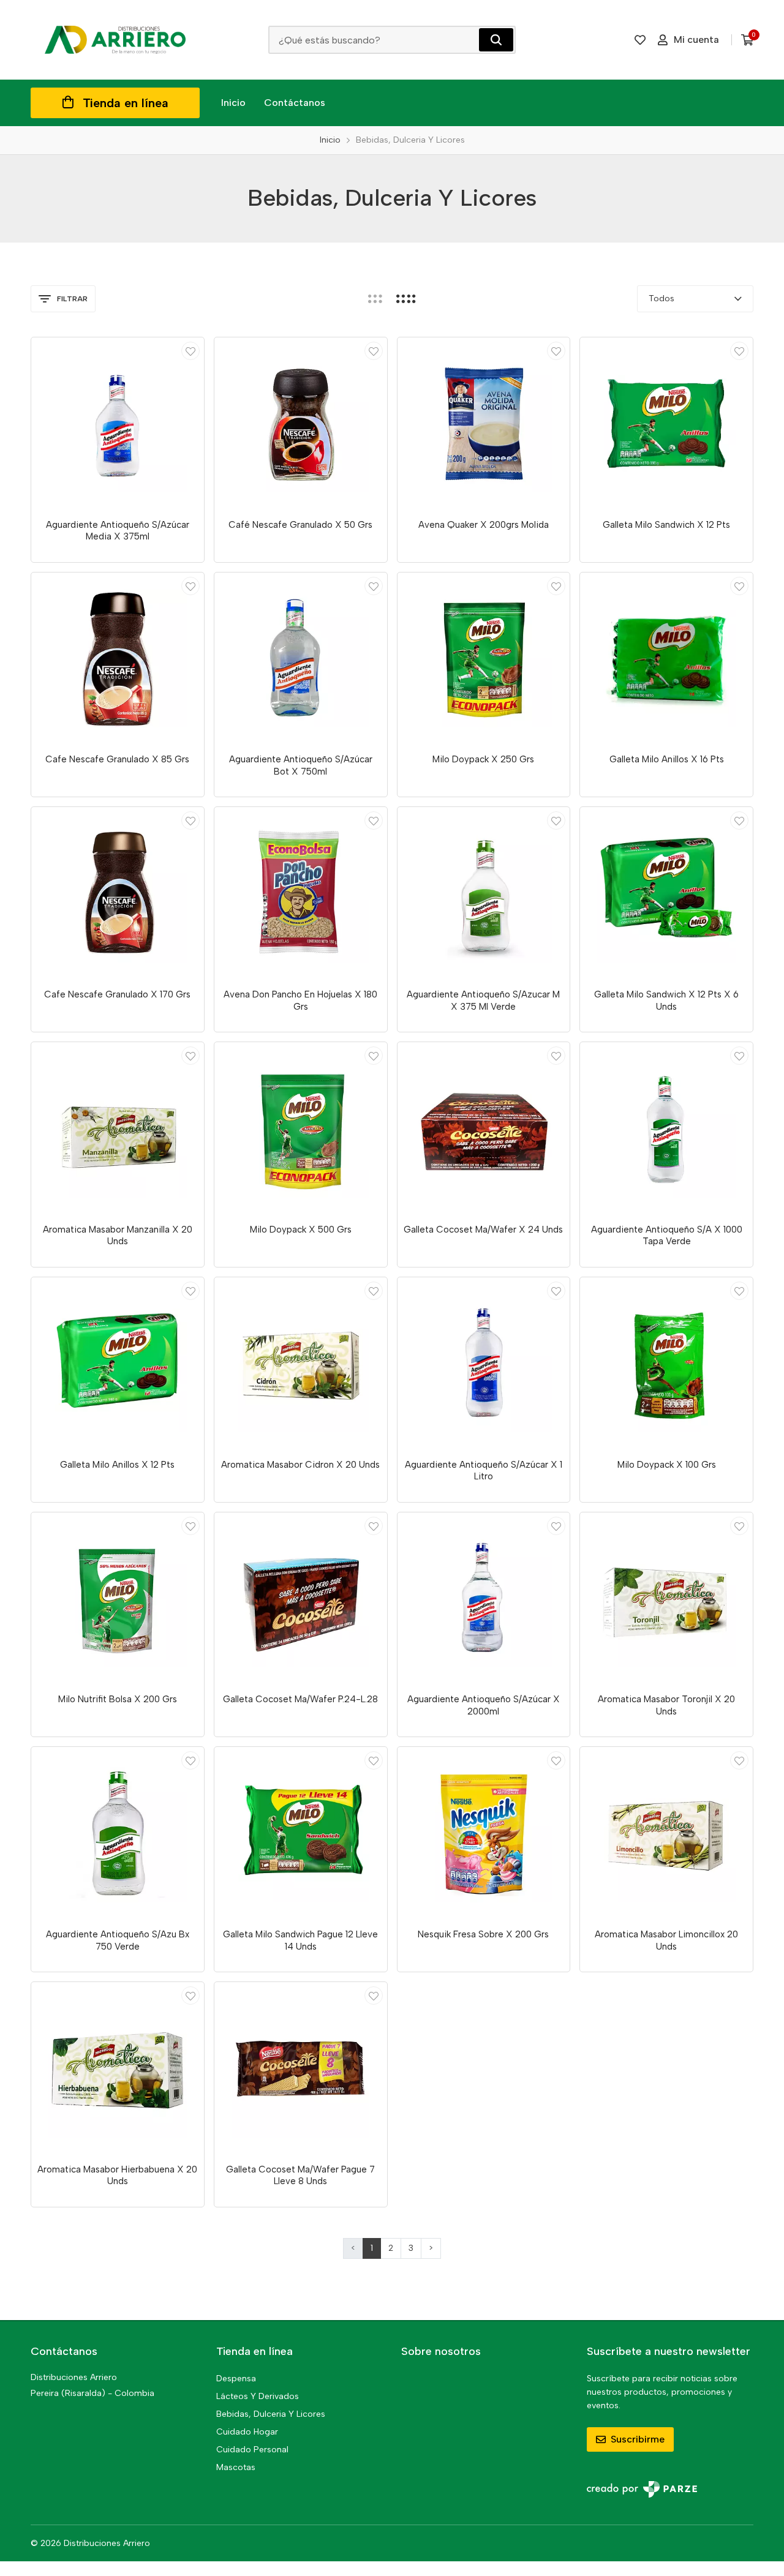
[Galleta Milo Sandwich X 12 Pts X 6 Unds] (666, 893)
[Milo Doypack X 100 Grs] (666, 1364)
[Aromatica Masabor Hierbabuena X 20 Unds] (118, 2068)
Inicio (233, 103)
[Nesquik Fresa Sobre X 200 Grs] (484, 1833)
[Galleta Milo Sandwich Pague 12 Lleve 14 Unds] (301, 1833)
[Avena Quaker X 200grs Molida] (484, 424)
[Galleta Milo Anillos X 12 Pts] (118, 1364)
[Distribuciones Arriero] (115, 40)
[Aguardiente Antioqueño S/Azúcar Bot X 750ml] (301, 659)
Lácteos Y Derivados (258, 2396)
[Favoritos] (640, 40)
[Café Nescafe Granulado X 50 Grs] (301, 424)
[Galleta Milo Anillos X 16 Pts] (666, 659)
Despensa (236, 2379)
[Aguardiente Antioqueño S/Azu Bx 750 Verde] (118, 1833)
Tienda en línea (126, 103)
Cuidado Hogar (247, 2432)
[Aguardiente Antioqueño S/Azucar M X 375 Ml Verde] (484, 893)
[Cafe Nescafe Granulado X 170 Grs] (118, 893)
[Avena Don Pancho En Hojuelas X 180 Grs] (301, 893)
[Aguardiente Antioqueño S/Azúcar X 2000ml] (484, 1599)
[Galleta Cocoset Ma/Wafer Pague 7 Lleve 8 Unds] (301, 2068)
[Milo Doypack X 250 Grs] (484, 659)
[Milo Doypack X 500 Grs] (301, 1128)
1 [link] (372, 2248)
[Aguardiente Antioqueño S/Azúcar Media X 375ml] (118, 424)
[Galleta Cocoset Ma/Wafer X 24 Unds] (484, 1128)
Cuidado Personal (252, 2450)
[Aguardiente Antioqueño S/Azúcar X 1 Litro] (484, 1364)
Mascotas (236, 2467)
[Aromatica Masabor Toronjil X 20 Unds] (666, 1599)
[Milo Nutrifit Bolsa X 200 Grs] (118, 1599)
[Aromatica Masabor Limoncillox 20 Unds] (666, 1833)
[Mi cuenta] (190, 351)
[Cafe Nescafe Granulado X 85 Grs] (118, 659)
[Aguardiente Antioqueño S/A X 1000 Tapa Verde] (666, 1128)
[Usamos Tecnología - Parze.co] (642, 2489)
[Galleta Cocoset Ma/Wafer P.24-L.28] (301, 1599)
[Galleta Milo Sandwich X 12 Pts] (666, 424)
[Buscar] (496, 40)
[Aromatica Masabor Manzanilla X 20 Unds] (118, 1128)
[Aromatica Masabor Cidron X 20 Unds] (301, 1364)
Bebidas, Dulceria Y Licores (271, 2414)
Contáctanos (295, 103)
